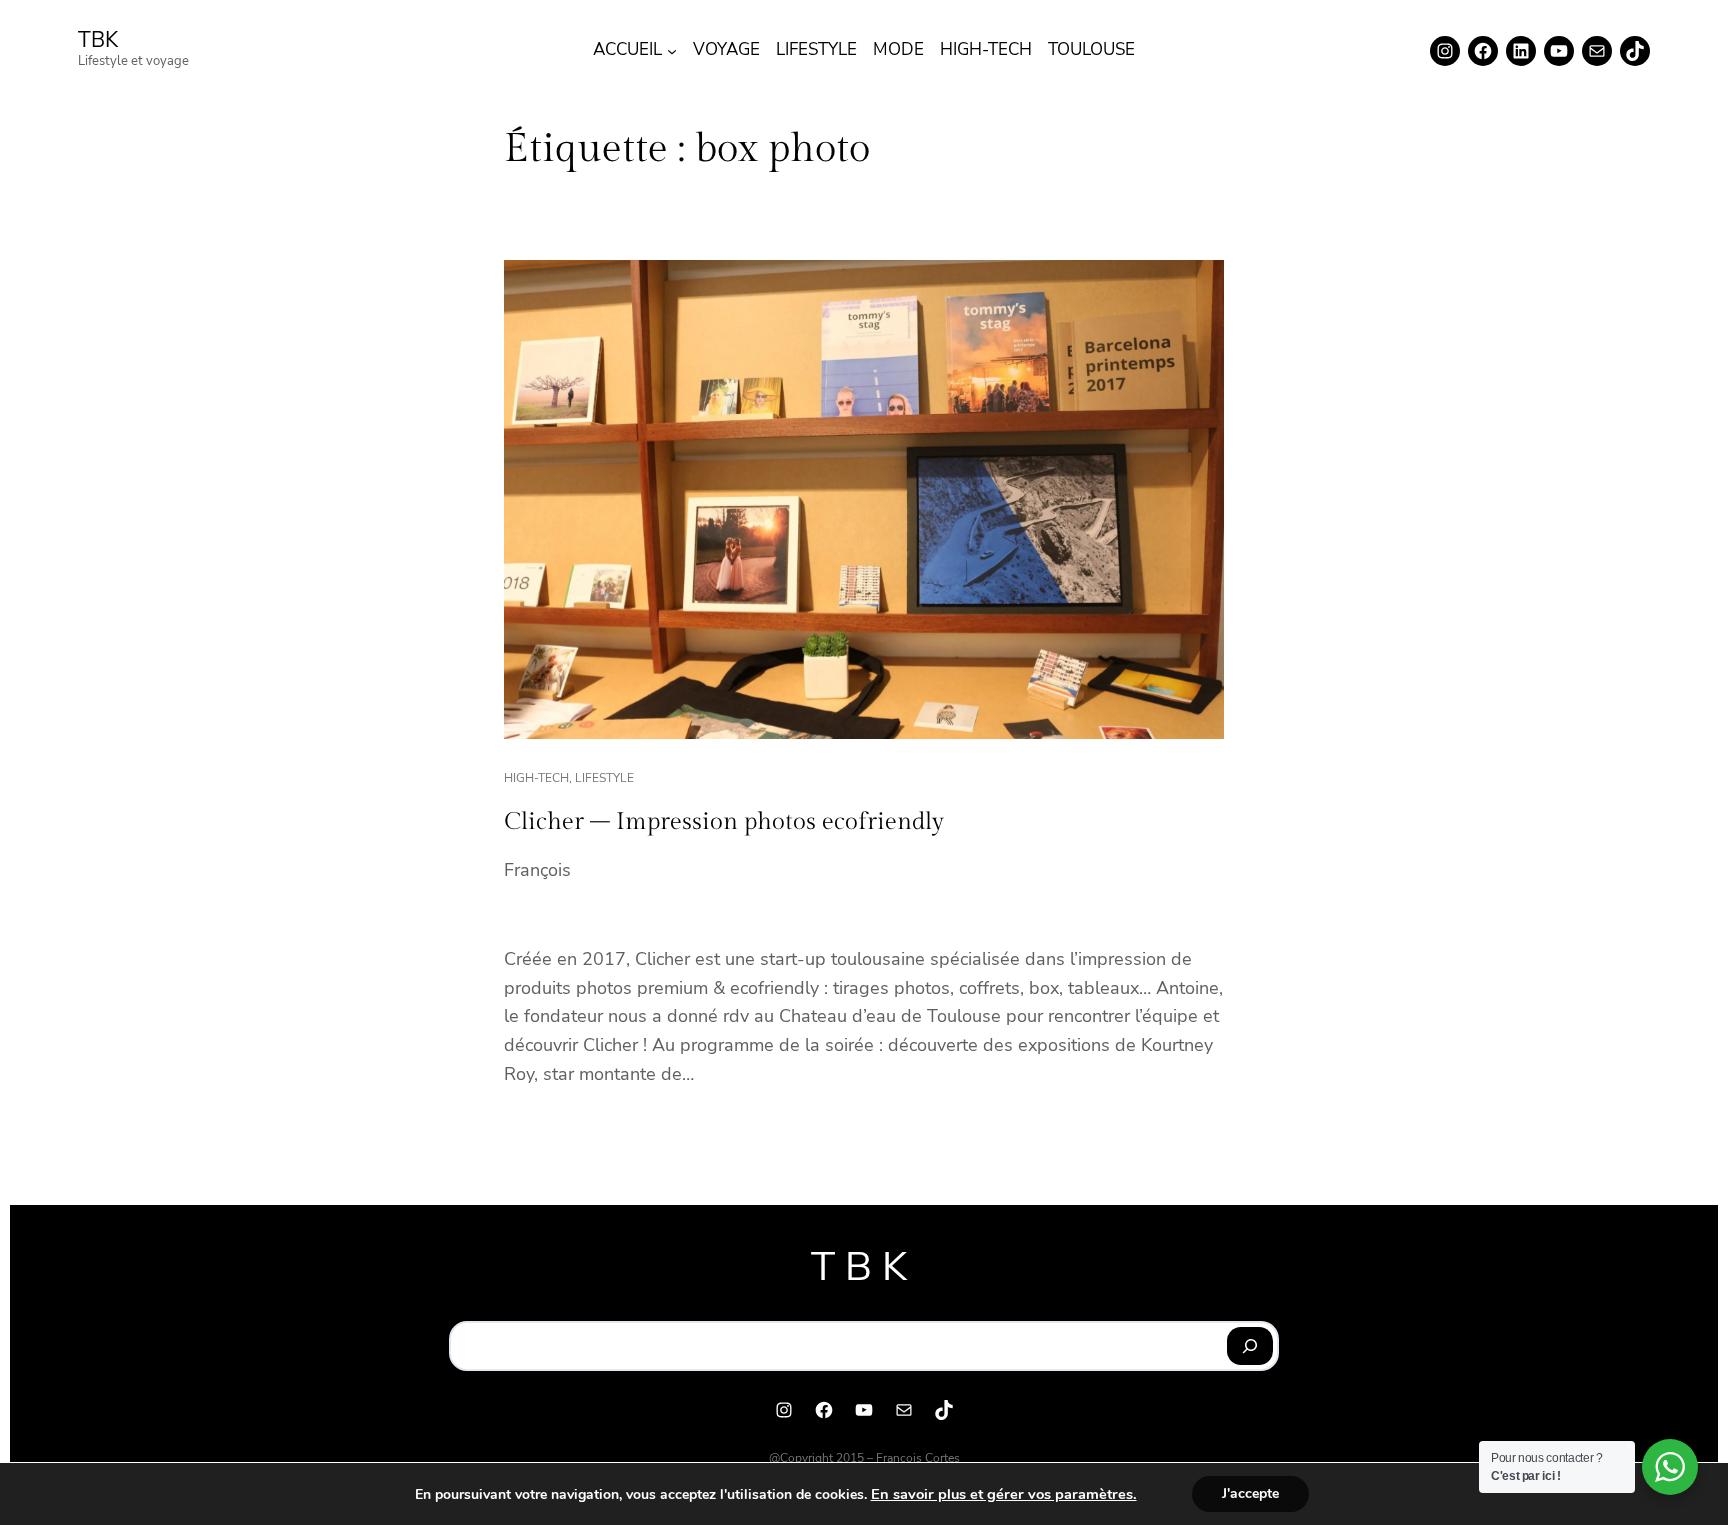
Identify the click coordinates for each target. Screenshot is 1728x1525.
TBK (98, 40)
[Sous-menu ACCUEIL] (672, 51)
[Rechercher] (1250, 1346)
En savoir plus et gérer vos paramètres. (1004, 1494)
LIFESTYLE (604, 778)
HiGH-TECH (536, 778)
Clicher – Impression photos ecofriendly (724, 822)
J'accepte (1250, 1493)
